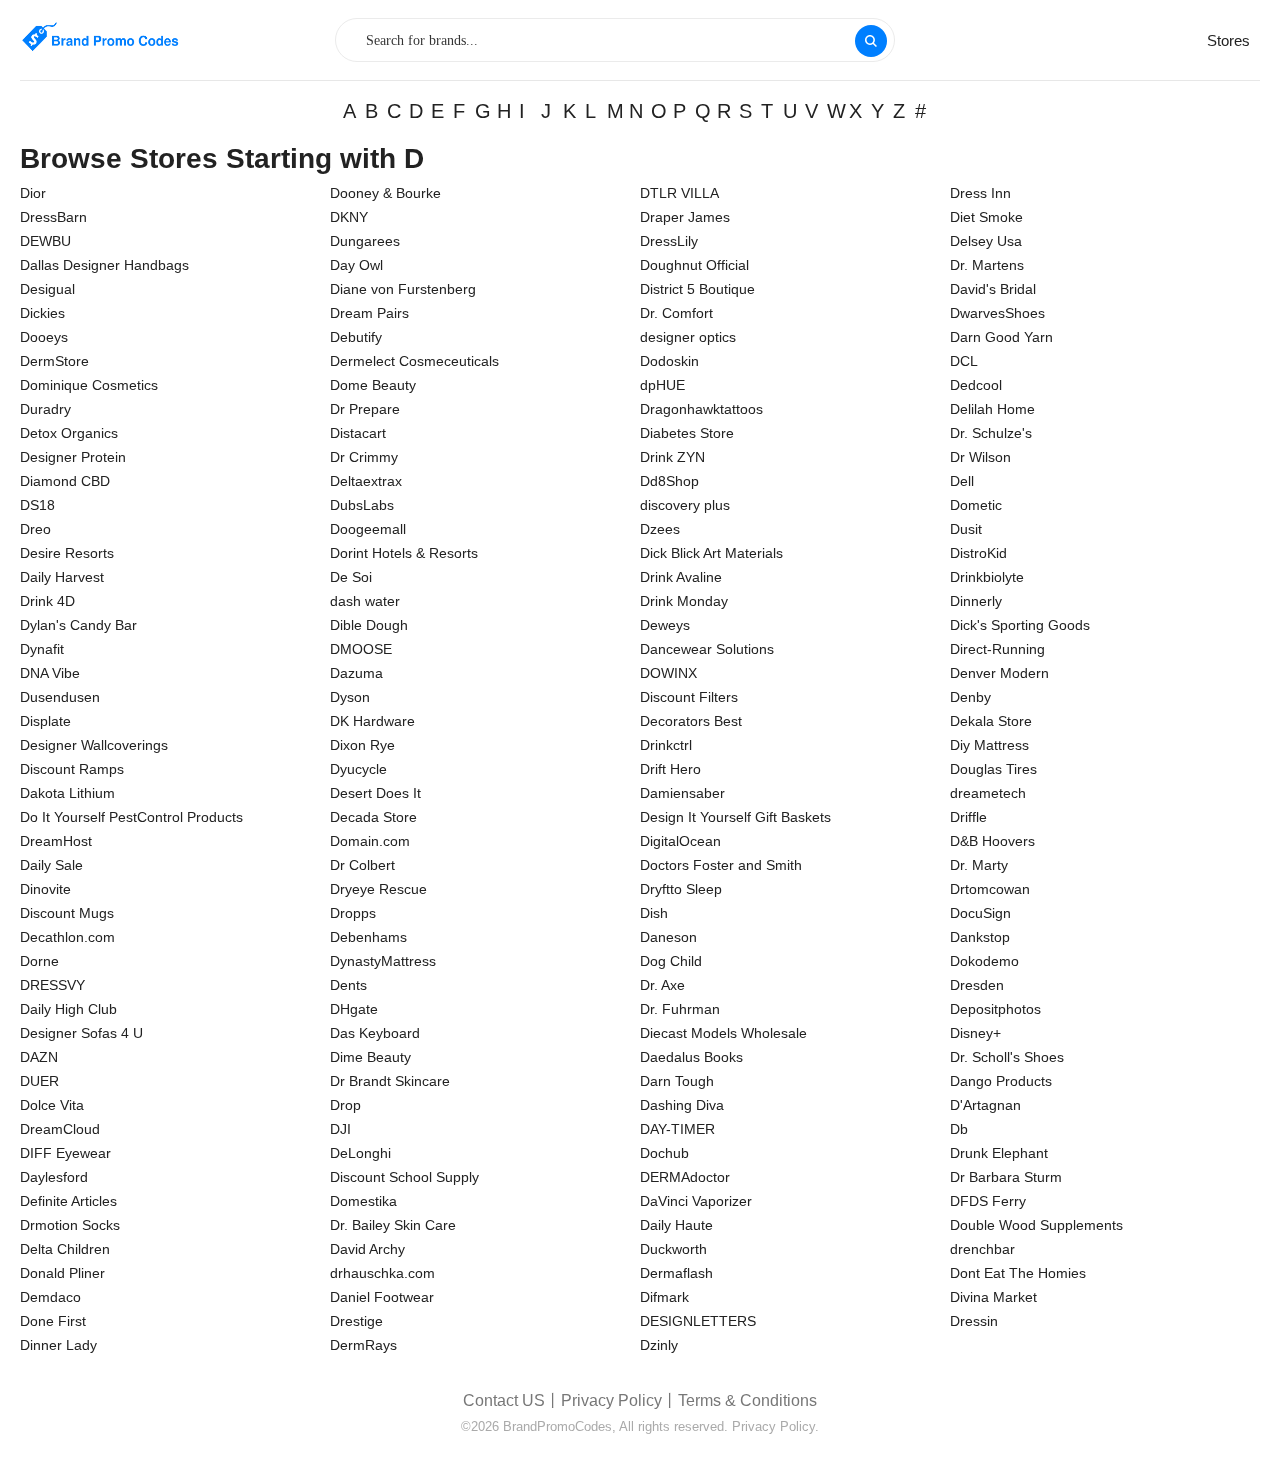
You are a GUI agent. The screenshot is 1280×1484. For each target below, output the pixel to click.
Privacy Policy (611, 1400)
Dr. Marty (979, 865)
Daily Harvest (62, 577)
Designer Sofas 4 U (81, 1033)
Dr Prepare (365, 409)
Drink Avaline (681, 577)
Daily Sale (51, 865)
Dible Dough (369, 625)
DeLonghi (360, 1153)
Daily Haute (676, 1225)
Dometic (976, 505)
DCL (964, 361)
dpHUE (662, 385)
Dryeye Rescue (378, 889)
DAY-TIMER (677, 1129)
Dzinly (659, 1345)
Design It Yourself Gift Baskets (735, 817)
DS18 (37, 505)
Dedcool (976, 385)
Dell (962, 481)
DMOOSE (361, 649)
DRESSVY (52, 985)
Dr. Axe (662, 985)
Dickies (42, 313)
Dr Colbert (362, 865)
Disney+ (975, 1033)
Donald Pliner (62, 1273)
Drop (345, 1105)
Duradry (45, 409)
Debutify (356, 337)
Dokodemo (984, 961)
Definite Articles (68, 1201)
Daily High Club (68, 1009)
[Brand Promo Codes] (100, 37)
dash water (365, 601)
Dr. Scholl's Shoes (1007, 1057)
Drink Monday (684, 601)
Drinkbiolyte (987, 577)
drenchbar (982, 1249)
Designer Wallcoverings (94, 745)
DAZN (39, 1057)
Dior (33, 193)
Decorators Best (691, 721)
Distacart (358, 433)
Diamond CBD (65, 481)
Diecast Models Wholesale (723, 1033)
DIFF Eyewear (65, 1153)
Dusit (966, 529)
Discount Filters (689, 697)
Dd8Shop (669, 481)
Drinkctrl (666, 745)
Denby (970, 697)
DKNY (349, 217)
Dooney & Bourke (385, 193)
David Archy (367, 1249)
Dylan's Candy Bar (78, 625)
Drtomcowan (990, 889)
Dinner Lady (58, 1345)
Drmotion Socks (70, 1225)
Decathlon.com (67, 937)
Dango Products (1001, 1081)
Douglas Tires (993, 769)
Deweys (665, 625)
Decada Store (373, 817)
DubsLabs (362, 505)
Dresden (977, 985)
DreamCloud (60, 1129)
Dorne (39, 961)
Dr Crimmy (364, 457)
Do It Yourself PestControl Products (131, 817)
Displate (45, 721)
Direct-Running (997, 649)
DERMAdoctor (685, 1177)
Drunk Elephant (999, 1153)
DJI (340, 1129)
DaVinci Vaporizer (696, 1201)
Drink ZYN (672, 457)
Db (959, 1129)
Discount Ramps (72, 769)
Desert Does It (375, 793)
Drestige (356, 1321)
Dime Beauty (370, 1057)
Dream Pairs (369, 313)
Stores (1228, 40)
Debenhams (368, 937)
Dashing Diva (682, 1105)
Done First (53, 1321)
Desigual (47, 289)
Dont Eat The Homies (1018, 1273)
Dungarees (365, 241)
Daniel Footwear (382, 1297)
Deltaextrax (366, 481)
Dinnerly (976, 601)
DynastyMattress (383, 961)
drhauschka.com (382, 1273)
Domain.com (370, 841)
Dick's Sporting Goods (1020, 625)
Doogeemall (368, 529)
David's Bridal (993, 289)
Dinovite (45, 889)
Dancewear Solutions (707, 649)
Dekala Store (991, 721)
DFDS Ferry (988, 1201)
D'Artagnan (985, 1105)
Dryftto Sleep (681, 889)
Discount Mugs (67, 913)
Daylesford (54, 1177)
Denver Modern (999, 673)
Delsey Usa (986, 241)
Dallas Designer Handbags (104, 265)
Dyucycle (358, 769)
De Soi (351, 577)
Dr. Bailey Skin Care (393, 1225)
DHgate (354, 1009)
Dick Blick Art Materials (711, 553)
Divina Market (993, 1297)
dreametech (988, 793)
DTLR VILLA (679, 193)
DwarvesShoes (997, 313)
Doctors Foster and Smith (721, 865)
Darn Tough (677, 1081)
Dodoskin (669, 361)
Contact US (504, 1400)
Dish (654, 913)
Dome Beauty (373, 385)
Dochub (664, 1153)
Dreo (35, 529)
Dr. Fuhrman (680, 1009)
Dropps (353, 913)
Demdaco (50, 1297)
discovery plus (685, 505)
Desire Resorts (67, 553)
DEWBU (45, 241)
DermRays (363, 1345)
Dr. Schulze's (991, 433)
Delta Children (65, 1249)
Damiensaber (682, 793)
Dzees (660, 529)
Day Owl (356, 265)
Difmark (664, 1297)
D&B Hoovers (992, 841)
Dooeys (44, 337)
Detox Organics (69, 433)
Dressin (974, 1321)
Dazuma (356, 673)
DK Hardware (372, 721)
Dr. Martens (987, 265)
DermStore (54, 361)
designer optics (688, 337)
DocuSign (980, 913)
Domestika (363, 1201)
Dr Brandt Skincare (390, 1081)
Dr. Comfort (676, 313)
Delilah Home (992, 409)
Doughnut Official (694, 265)
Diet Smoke (986, 217)
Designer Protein (73, 457)
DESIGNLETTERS (698, 1321)
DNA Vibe (50, 673)
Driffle (968, 817)
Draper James (685, 217)
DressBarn (53, 217)
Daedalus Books (691, 1057)
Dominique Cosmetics (89, 385)
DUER (39, 1081)
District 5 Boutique (697, 289)
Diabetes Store (687, 433)
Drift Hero (670, 769)
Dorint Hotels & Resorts (404, 553)
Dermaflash (676, 1273)
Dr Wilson (980, 457)
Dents (348, 985)
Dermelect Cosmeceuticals (414, 361)
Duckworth (673, 1249)
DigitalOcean (680, 841)
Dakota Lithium (67, 793)
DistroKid (978, 553)
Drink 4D (47, 601)
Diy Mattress (989, 745)
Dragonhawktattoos (701, 409)
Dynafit (42, 649)
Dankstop (980, 937)
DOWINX (668, 673)
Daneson (668, 937)
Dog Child (671, 961)
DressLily (669, 241)
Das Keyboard (375, 1033)
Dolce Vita (52, 1105)
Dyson (350, 697)
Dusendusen (60, 697)
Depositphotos (995, 1009)
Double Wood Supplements (1036, 1225)
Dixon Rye (362, 745)
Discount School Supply (404, 1177)
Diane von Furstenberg (403, 289)
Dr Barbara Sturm (1006, 1177)
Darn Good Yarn (1001, 337)
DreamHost (56, 841)
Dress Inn (980, 193)
